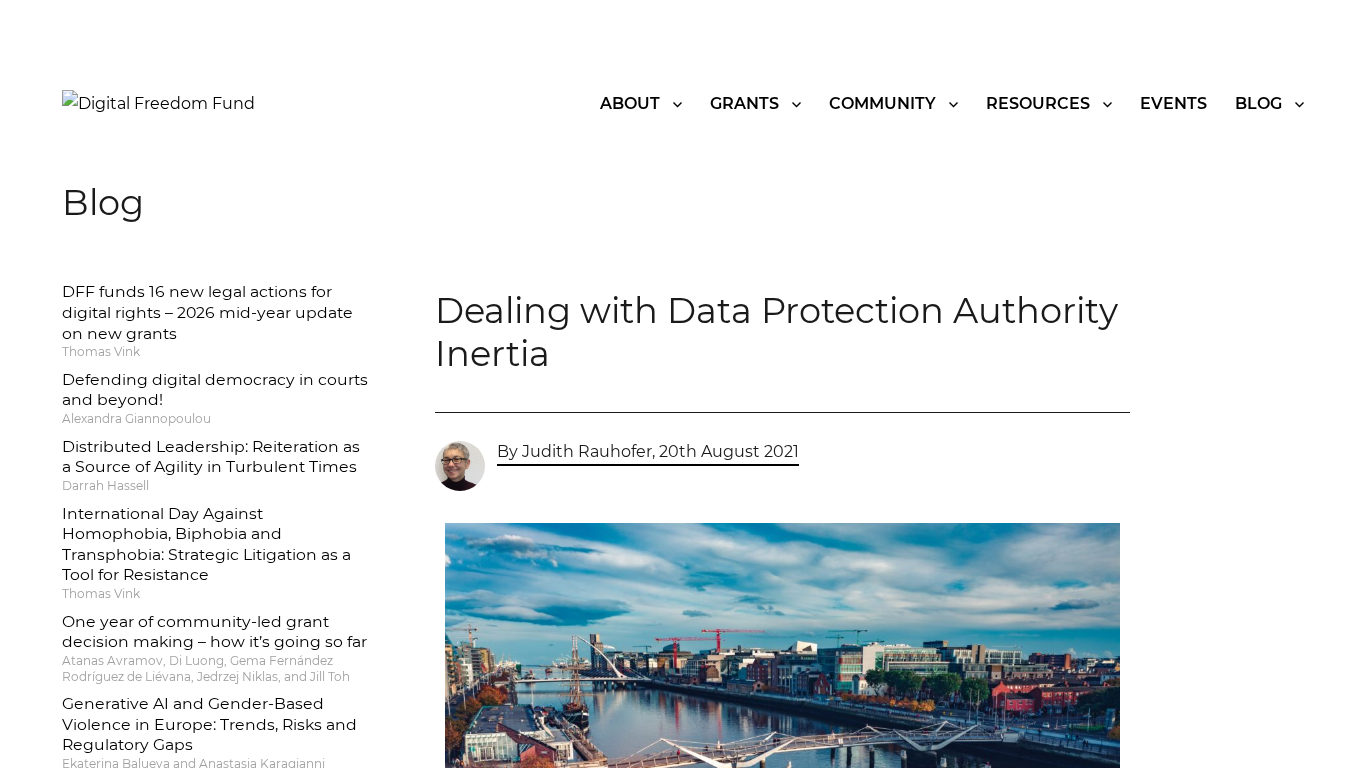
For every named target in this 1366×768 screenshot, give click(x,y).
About (630, 103)
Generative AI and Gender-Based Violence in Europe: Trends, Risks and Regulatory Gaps (209, 724)
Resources (1038, 103)
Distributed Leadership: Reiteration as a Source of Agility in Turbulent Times (211, 457)
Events (1173, 103)
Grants (744, 103)
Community (882, 103)
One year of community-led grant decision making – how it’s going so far (214, 632)
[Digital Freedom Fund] (158, 102)
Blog (1258, 103)
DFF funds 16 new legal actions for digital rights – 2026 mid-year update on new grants (207, 312)
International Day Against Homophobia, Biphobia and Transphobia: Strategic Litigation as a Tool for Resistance (206, 544)
